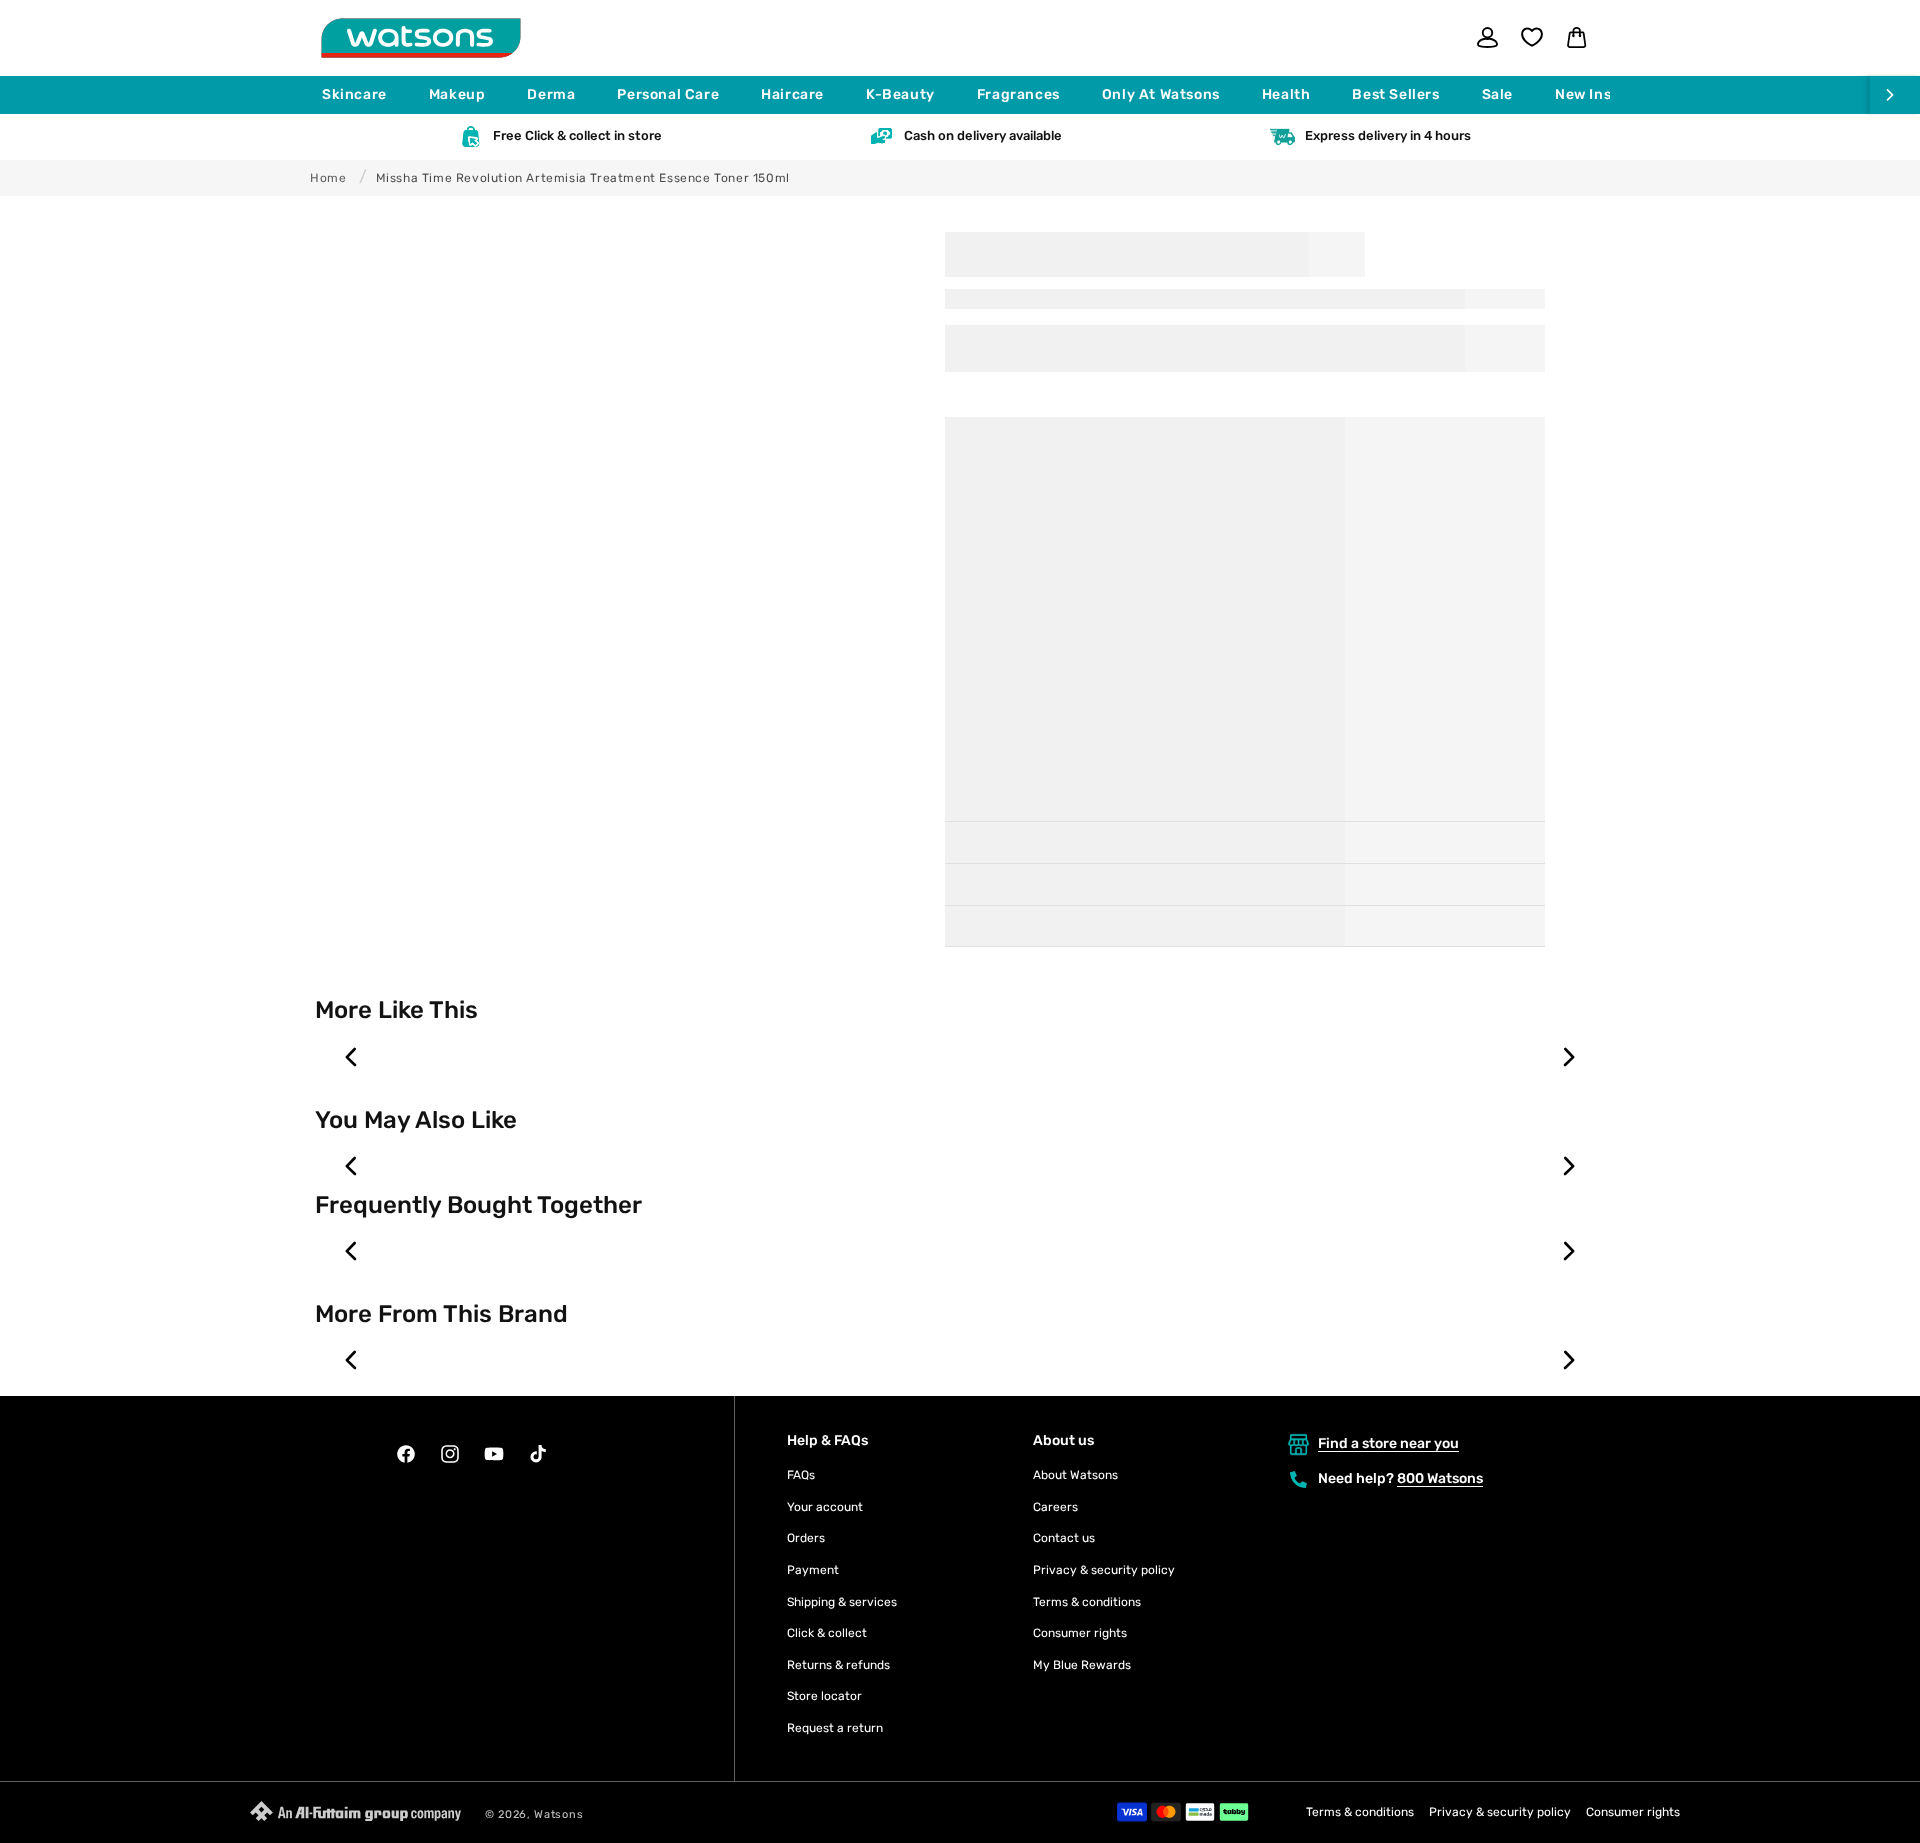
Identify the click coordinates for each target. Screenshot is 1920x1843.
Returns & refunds (838, 1665)
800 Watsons (1440, 1478)
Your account (825, 1507)
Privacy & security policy (1104, 1570)
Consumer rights (1080, 1633)
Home (328, 178)
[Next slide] (1568, 1057)
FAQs (801, 1475)
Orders (806, 1538)
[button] (363, 95)
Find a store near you (1388, 1443)
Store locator (824, 1696)
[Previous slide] (352, 1057)
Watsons (558, 1814)
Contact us (1064, 1538)
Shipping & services (842, 1602)
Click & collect (827, 1633)
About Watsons (1075, 1475)
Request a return (835, 1728)
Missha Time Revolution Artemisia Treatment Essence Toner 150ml (583, 178)
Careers (1055, 1507)
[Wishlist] (1532, 37)
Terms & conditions (1087, 1602)
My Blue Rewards (1082, 1665)
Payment (813, 1570)
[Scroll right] (1895, 95)
